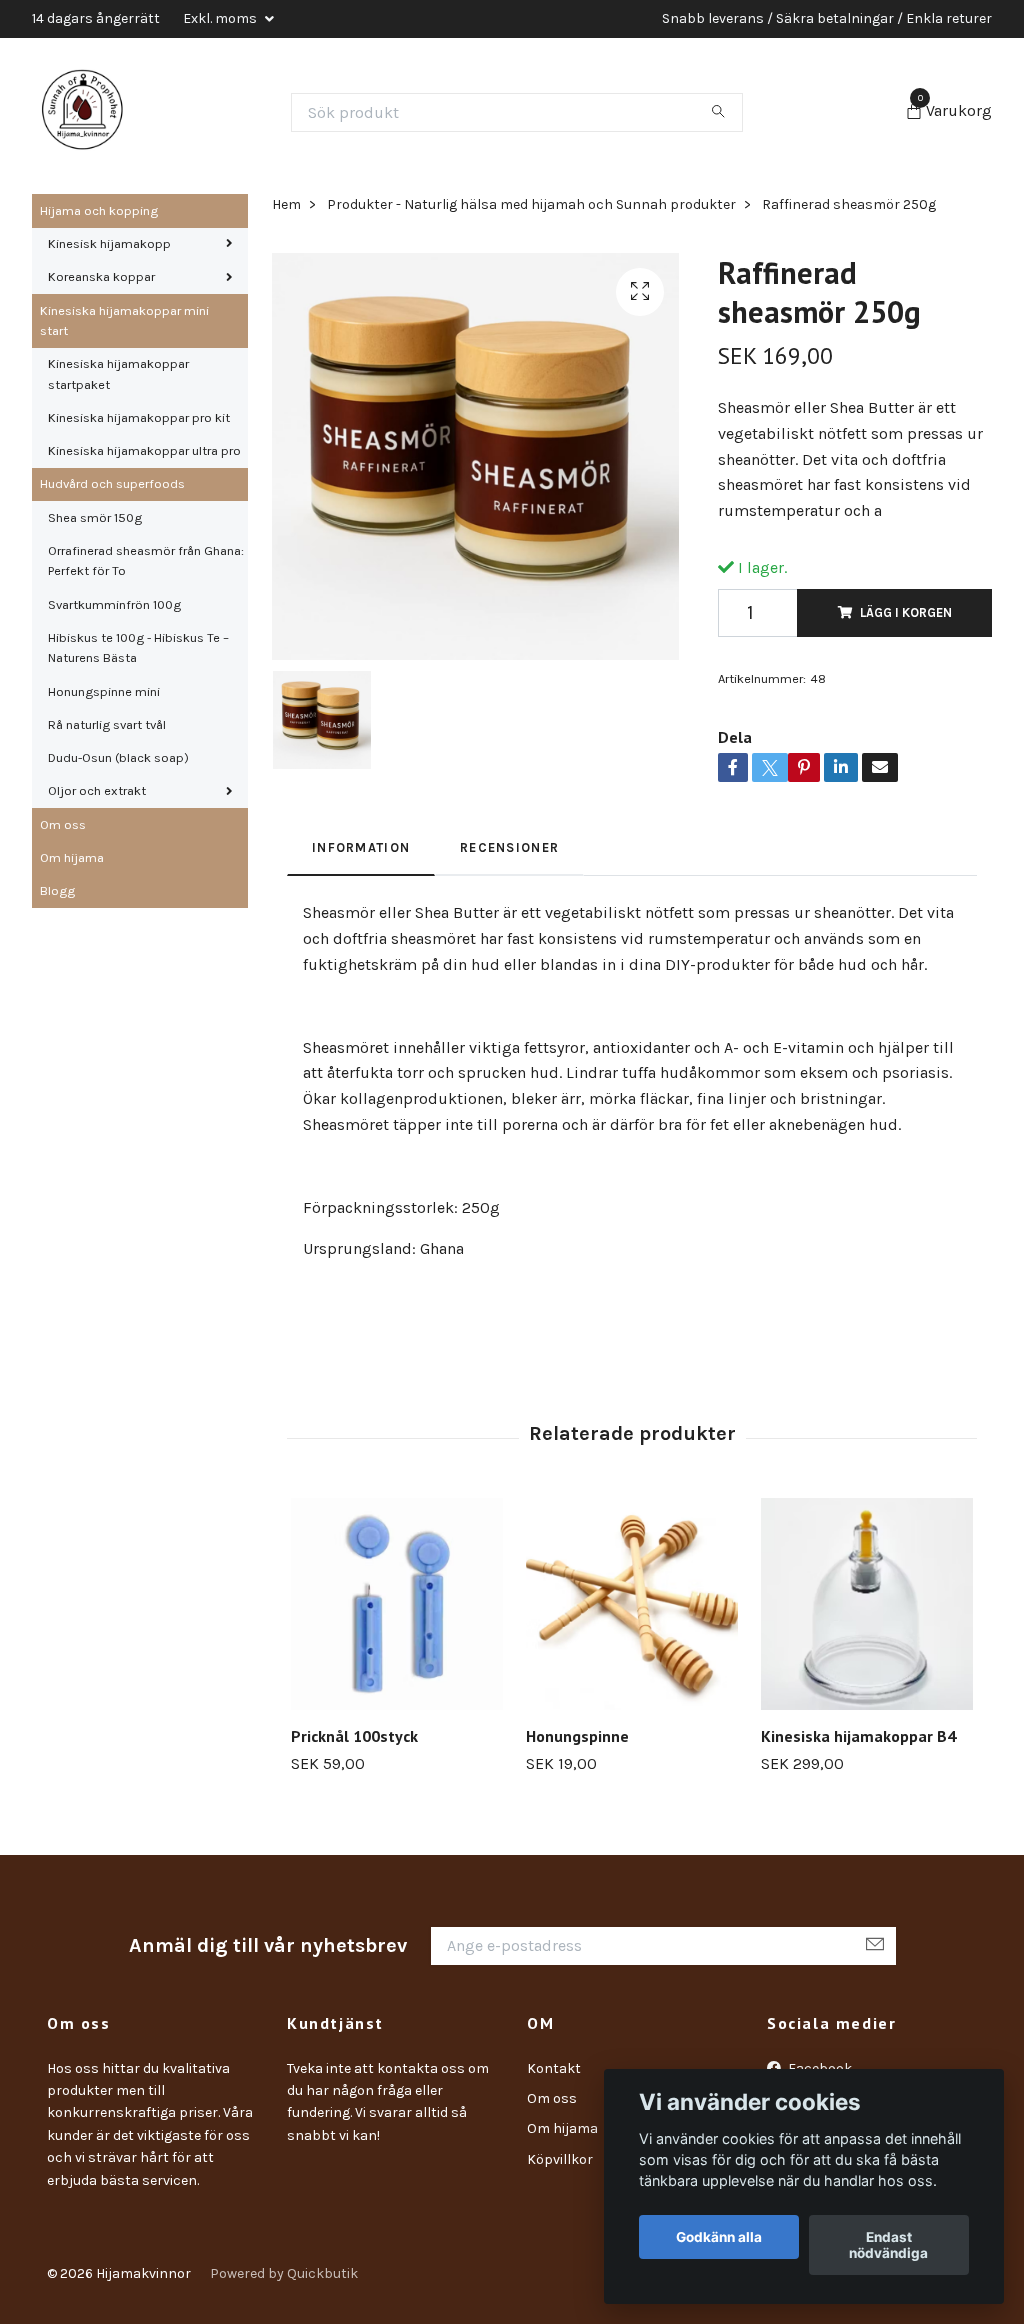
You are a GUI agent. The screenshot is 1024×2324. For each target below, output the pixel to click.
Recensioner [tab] (509, 847)
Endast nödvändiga (888, 2245)
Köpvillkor (560, 2159)
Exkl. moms (221, 18)
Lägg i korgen (906, 612)
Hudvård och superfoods (112, 483)
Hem (286, 204)
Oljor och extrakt (97, 790)
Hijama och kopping (99, 210)
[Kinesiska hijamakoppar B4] (867, 1604)
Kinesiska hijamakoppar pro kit (139, 417)
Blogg (57, 890)
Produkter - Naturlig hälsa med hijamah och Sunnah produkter (531, 204)
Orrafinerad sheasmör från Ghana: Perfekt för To (146, 560)
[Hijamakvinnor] (82, 112)
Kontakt (554, 2068)
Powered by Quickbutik (284, 2273)
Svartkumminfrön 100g (114, 604)
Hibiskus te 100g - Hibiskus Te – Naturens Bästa (138, 647)
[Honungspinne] (632, 1604)
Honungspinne (577, 1736)
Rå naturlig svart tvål (107, 724)
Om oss (63, 824)
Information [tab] (361, 847)
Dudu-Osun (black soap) (118, 757)
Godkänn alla (719, 2237)
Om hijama (72, 857)
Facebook (818, 2068)
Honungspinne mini (104, 691)
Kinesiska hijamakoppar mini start (124, 320)
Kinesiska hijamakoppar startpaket (118, 373)
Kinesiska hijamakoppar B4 (858, 1736)
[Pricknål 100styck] (397, 1604)
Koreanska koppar (101, 276)
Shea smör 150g (95, 517)
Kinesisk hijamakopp (109, 243)
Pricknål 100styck (354, 1736)
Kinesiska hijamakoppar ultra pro (144, 450)
